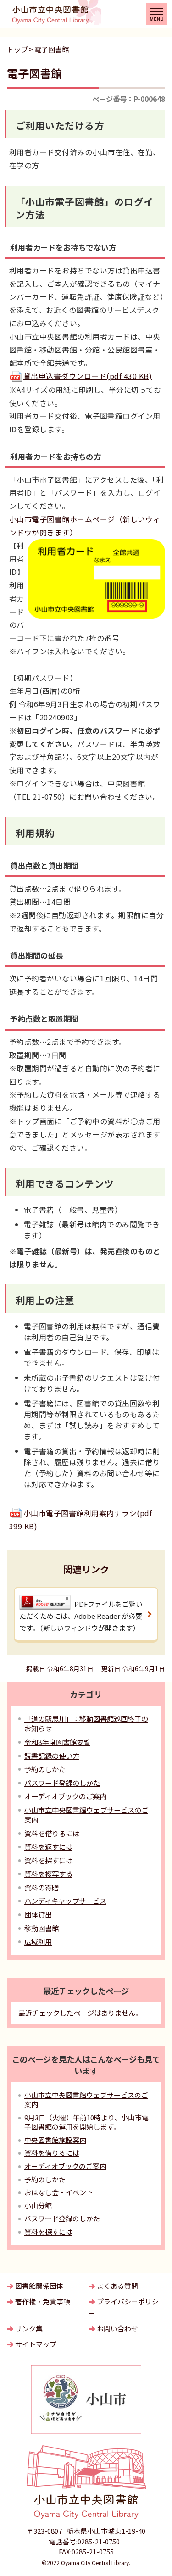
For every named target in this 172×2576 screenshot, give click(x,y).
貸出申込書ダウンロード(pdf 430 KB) (88, 376)
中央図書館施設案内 (55, 2140)
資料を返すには (48, 1846)
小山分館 (38, 2205)
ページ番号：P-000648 (129, 99)
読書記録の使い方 (52, 1756)
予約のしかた (45, 1769)
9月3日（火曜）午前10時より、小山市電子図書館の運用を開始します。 (86, 2122)
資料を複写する (48, 1873)
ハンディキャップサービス (65, 1901)
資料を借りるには (52, 1833)
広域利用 (38, 1941)
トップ (17, 49)
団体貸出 (38, 1914)
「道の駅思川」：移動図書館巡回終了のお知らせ (86, 1723)
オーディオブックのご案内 (65, 1796)
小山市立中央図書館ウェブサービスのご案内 (86, 1815)
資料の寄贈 (42, 1887)
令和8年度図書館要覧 (57, 1742)
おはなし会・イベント (59, 2192)
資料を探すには (48, 1860)
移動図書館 (42, 1928)
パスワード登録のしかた (62, 1783)
